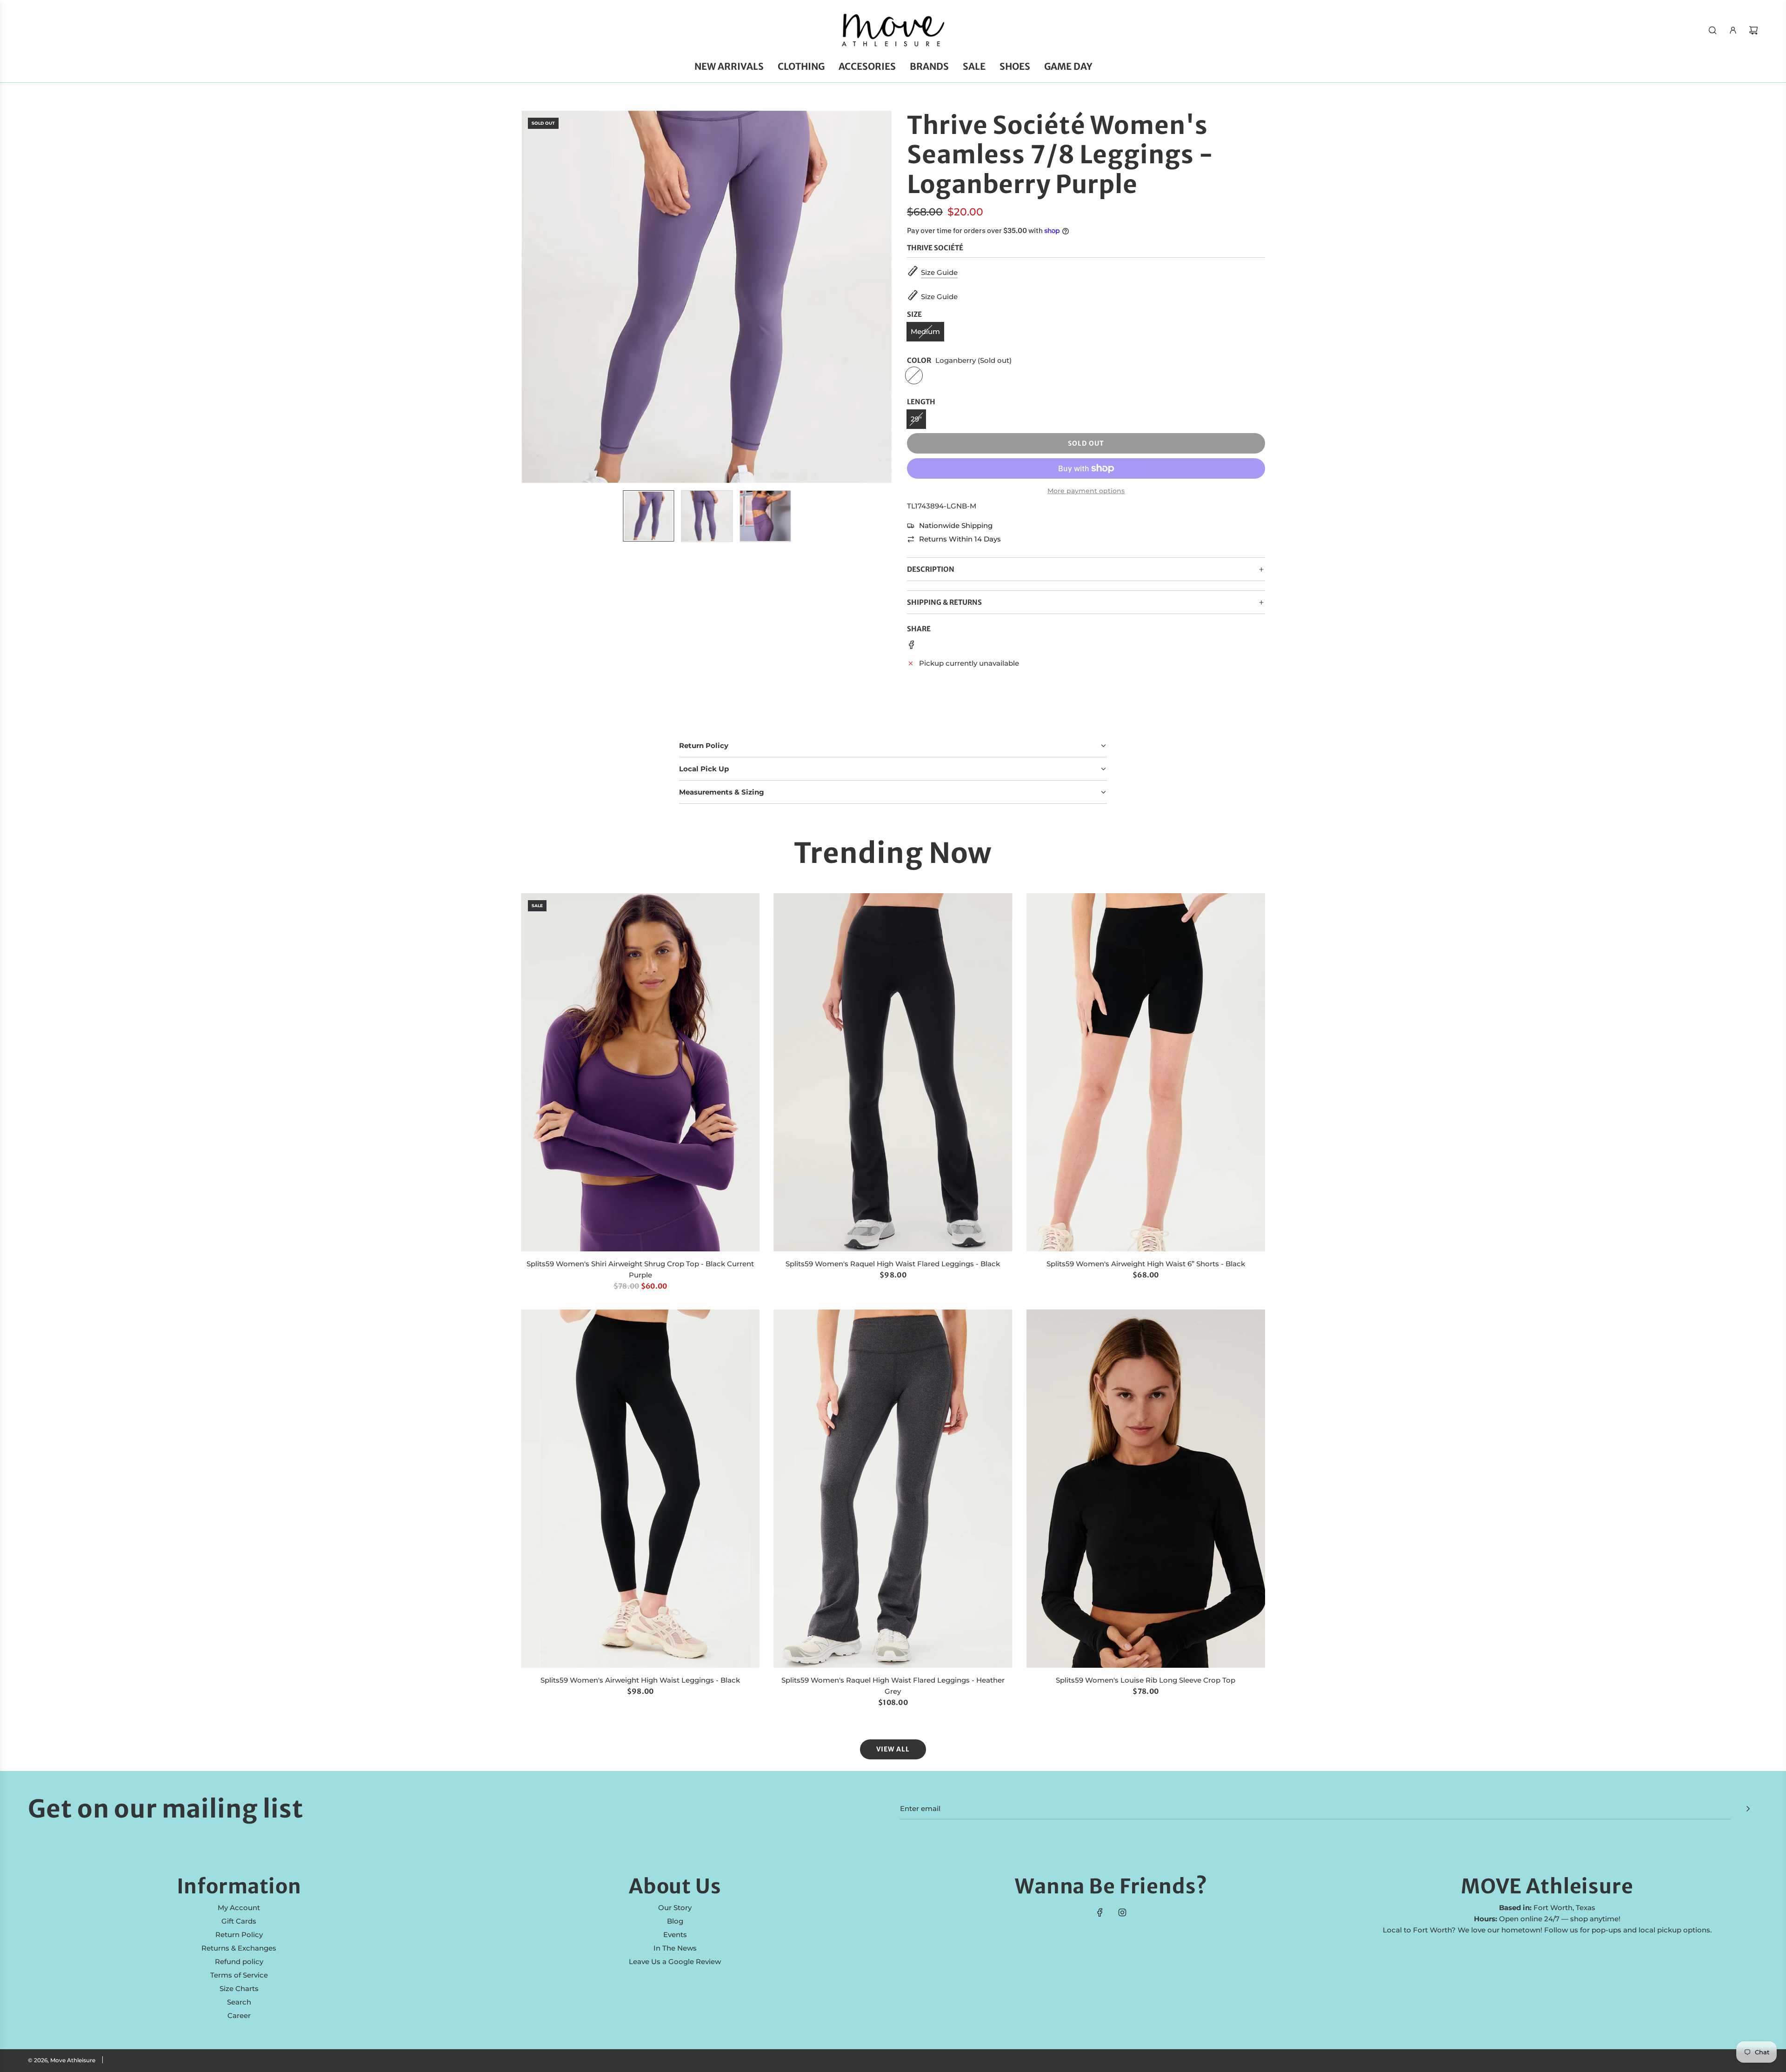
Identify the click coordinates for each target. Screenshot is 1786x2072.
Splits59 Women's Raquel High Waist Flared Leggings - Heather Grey (893, 1686)
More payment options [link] (1086, 491)
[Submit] (1748, 1809)
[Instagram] (1122, 1912)
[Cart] (1753, 30)
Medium (925, 331)
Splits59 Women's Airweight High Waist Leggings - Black (640, 1680)
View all (893, 1749)
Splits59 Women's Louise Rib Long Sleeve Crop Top (1146, 1680)
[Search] (1713, 30)
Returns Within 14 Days (960, 539)
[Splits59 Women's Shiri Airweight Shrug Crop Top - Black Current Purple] (640, 1072)
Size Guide (939, 272)
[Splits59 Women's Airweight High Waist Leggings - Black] (640, 1489)
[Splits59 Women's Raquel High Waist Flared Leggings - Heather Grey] (893, 1489)
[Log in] (1733, 30)
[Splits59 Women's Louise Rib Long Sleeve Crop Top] (1146, 1489)
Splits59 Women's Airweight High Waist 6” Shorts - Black (1146, 1264)
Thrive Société (935, 248)
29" (916, 419)
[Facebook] (1100, 1912)
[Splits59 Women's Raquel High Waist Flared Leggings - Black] (893, 1072)
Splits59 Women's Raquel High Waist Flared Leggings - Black (893, 1264)
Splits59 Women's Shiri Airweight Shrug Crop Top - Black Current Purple (640, 1269)
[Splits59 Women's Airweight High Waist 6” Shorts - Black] (1146, 1072)
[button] (533, 297)
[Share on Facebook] (912, 646)
